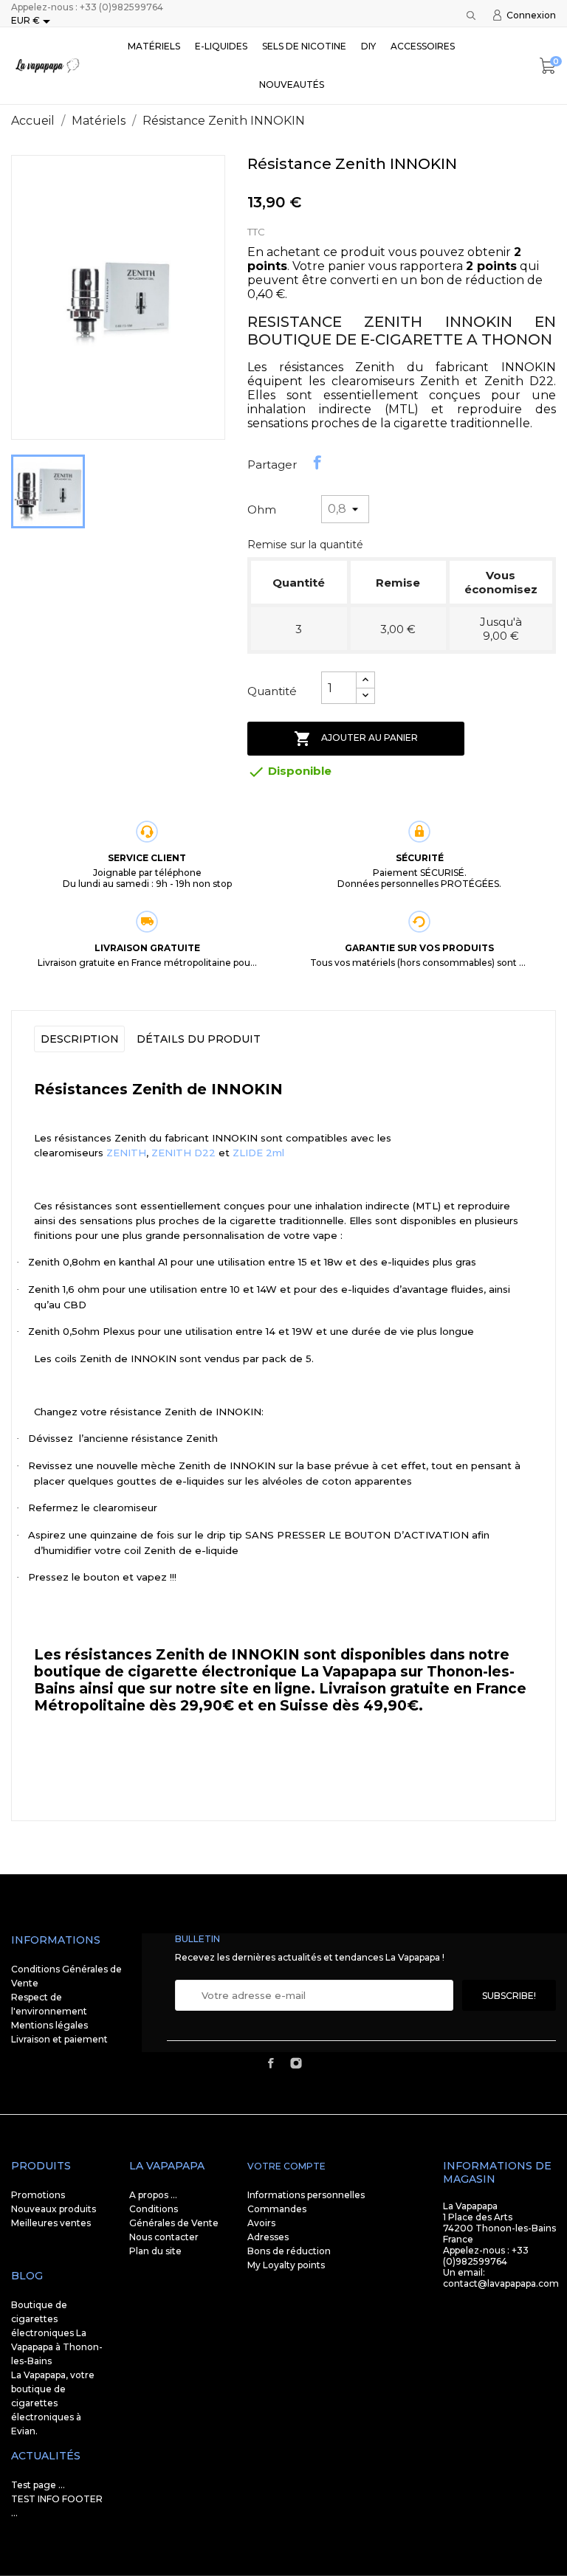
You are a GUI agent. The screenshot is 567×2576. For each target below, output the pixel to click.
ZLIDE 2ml (258, 1153)
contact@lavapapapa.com (501, 2283)
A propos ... (153, 2195)
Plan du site (155, 2251)
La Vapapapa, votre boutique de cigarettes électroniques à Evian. (53, 2403)
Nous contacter (164, 2237)
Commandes (277, 2209)
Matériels (154, 46)
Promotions (38, 2195)
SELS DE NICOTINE (304, 46)
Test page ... (38, 2485)
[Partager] (317, 463)
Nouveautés (292, 84)
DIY (368, 46)
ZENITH (126, 1153)
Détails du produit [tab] (199, 1039)
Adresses (268, 2237)
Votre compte (286, 2166)
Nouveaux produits (54, 2209)
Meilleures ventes (51, 2223)
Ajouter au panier (356, 739)
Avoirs (261, 2223)
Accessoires (423, 46)
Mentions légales (49, 2025)
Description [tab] (80, 1039)
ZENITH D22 (183, 1153)
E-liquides (221, 46)
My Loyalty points (286, 2265)
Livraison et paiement (59, 2039)
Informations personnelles (306, 2195)
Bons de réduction (289, 2251)
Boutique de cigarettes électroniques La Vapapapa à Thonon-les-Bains (57, 2333)
